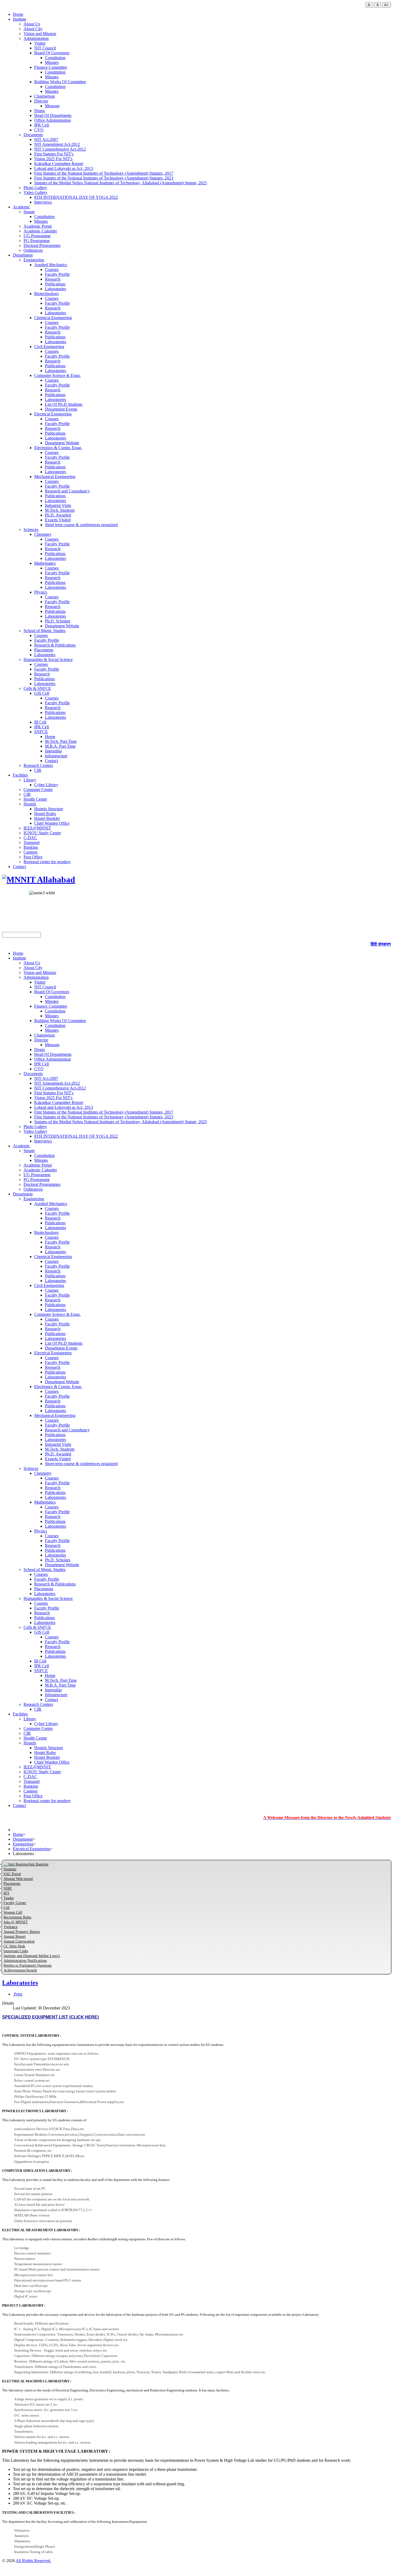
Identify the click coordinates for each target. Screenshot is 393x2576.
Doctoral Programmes (42, 245)
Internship (53, 751)
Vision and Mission (40, 34)
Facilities (20, 775)
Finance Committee (51, 67)
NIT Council (45, 48)
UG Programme (37, 236)
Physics (41, 592)
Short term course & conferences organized (81, 525)
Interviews (43, 202)
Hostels (30, 804)
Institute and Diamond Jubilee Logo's (32, 1956)
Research (53, 279)
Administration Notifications (25, 1961)
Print (18, 1994)
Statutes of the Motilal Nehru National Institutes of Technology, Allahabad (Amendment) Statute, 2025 (121, 183)
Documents (33, 135)
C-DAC (30, 838)
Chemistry (43, 534)
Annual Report (15, 1937)
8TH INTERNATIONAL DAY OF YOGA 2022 (76, 197)
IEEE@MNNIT (37, 828)
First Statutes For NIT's (54, 154)
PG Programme (37, 241)
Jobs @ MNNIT (16, 1922)
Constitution (55, 58)
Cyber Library (46, 785)
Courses (52, 270)
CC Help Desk (14, 1946)
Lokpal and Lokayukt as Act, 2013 (64, 168)
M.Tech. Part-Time (61, 741)
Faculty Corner (15, 1903)
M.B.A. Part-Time (60, 746)
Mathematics (45, 563)
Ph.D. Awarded (58, 515)
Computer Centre (38, 790)
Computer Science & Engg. (57, 375)
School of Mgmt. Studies (45, 631)
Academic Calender (40, 231)
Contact (51, 761)
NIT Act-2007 (46, 139)
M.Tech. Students (60, 510)
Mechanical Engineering (55, 477)
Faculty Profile (57, 274)
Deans (40, 111)
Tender (9, 1898)
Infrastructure (56, 756)
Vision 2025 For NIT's (53, 159)
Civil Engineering (49, 347)
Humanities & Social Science (48, 660)
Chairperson (45, 96)
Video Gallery (35, 192)
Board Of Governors (52, 53)
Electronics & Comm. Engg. (58, 448)
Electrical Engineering (53, 414)
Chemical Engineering (53, 318)
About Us (32, 24)
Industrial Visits (58, 505)
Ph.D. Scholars (58, 621)
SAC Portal (12, 1874)
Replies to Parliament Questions (28, 1965)
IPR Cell (42, 125)
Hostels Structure (49, 809)
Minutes (52, 62)
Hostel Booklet (47, 818)
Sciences (31, 530)
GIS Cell (42, 693)
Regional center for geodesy (47, 862)
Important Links (16, 1951)
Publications (55, 284)
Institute (20, 19)
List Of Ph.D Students (64, 404)
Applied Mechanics (51, 265)
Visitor (40, 43)
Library (30, 780)
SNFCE (41, 732)
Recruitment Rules (17, 1917)
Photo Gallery (35, 188)
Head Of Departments (53, 115)
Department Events (61, 409)
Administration (36, 38)
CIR (38, 770)
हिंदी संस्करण (381, 944)
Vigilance (11, 1927)
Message (52, 106)
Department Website (62, 443)
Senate (29, 212)
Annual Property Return (22, 1932)
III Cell (40, 722)
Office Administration (53, 120)
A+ (386, 5)
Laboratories (55, 289)
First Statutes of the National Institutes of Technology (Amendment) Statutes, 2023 (104, 178)
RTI (6, 1893)
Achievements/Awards (20, 1970)
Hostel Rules (45, 814)
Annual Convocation (19, 1941)
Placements (44, 650)
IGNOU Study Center (42, 833)
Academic (21, 207)
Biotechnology (47, 294)
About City (33, 29)
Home (18, 14)
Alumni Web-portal (18, 1879)
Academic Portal (38, 226)
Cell (7, 1908)
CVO (39, 130)
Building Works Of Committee (60, 82)
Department (23, 255)
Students (10, 1869)
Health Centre (35, 799)
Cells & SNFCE (37, 688)
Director (41, 101)
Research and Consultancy (67, 491)
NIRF (8, 1888)
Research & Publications (55, 645)
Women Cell (13, 1912)
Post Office (33, 857)
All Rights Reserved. (33, 2561)
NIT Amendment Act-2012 (57, 144)
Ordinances (33, 250)
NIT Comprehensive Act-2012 (60, 149)
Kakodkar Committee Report (59, 164)
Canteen (30, 852)
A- (369, 5)
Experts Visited (58, 520)
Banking (31, 847)
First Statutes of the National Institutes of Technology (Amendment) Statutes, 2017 (104, 173)
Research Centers (38, 765)
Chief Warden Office (52, 823)
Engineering (34, 260)
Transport (32, 842)
